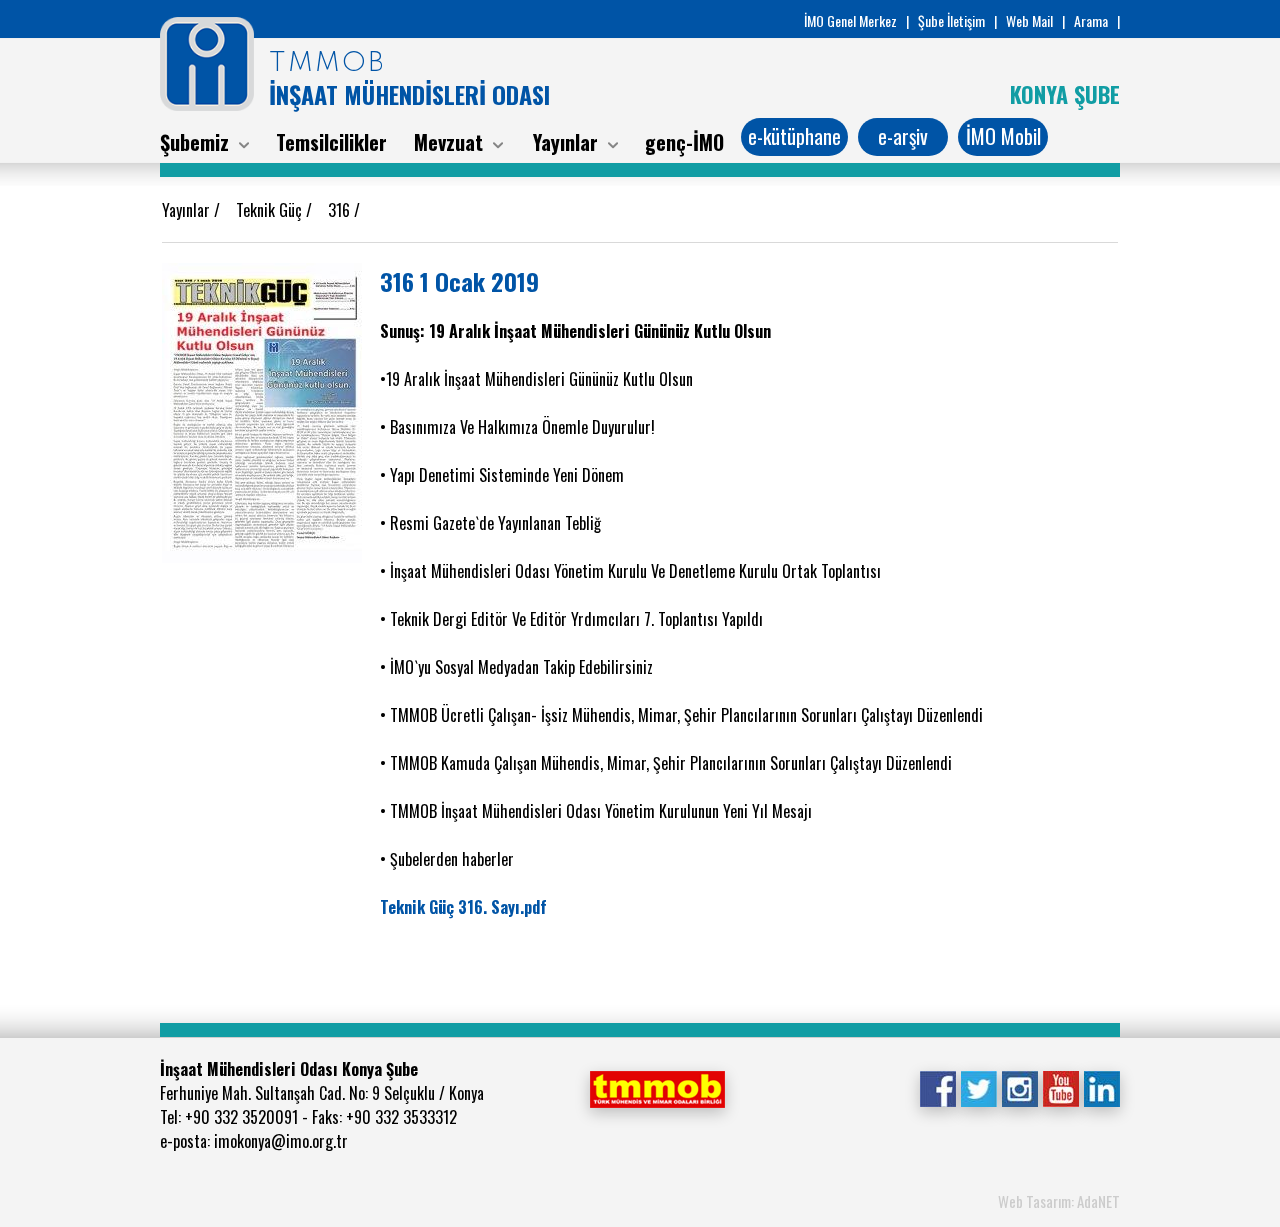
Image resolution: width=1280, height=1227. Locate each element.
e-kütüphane (794, 136)
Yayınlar (188, 210)
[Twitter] (978, 1087)
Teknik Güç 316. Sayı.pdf (463, 907)
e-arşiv (903, 136)
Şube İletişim (951, 20)
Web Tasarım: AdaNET (1059, 1201)
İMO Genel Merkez (850, 20)
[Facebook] (937, 1087)
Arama (1091, 20)
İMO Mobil (1003, 136)
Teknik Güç (271, 210)
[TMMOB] (657, 1087)
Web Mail (1029, 20)
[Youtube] (1060, 1087)
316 (341, 210)
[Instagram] (1019, 1087)
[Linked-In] (1101, 1087)
